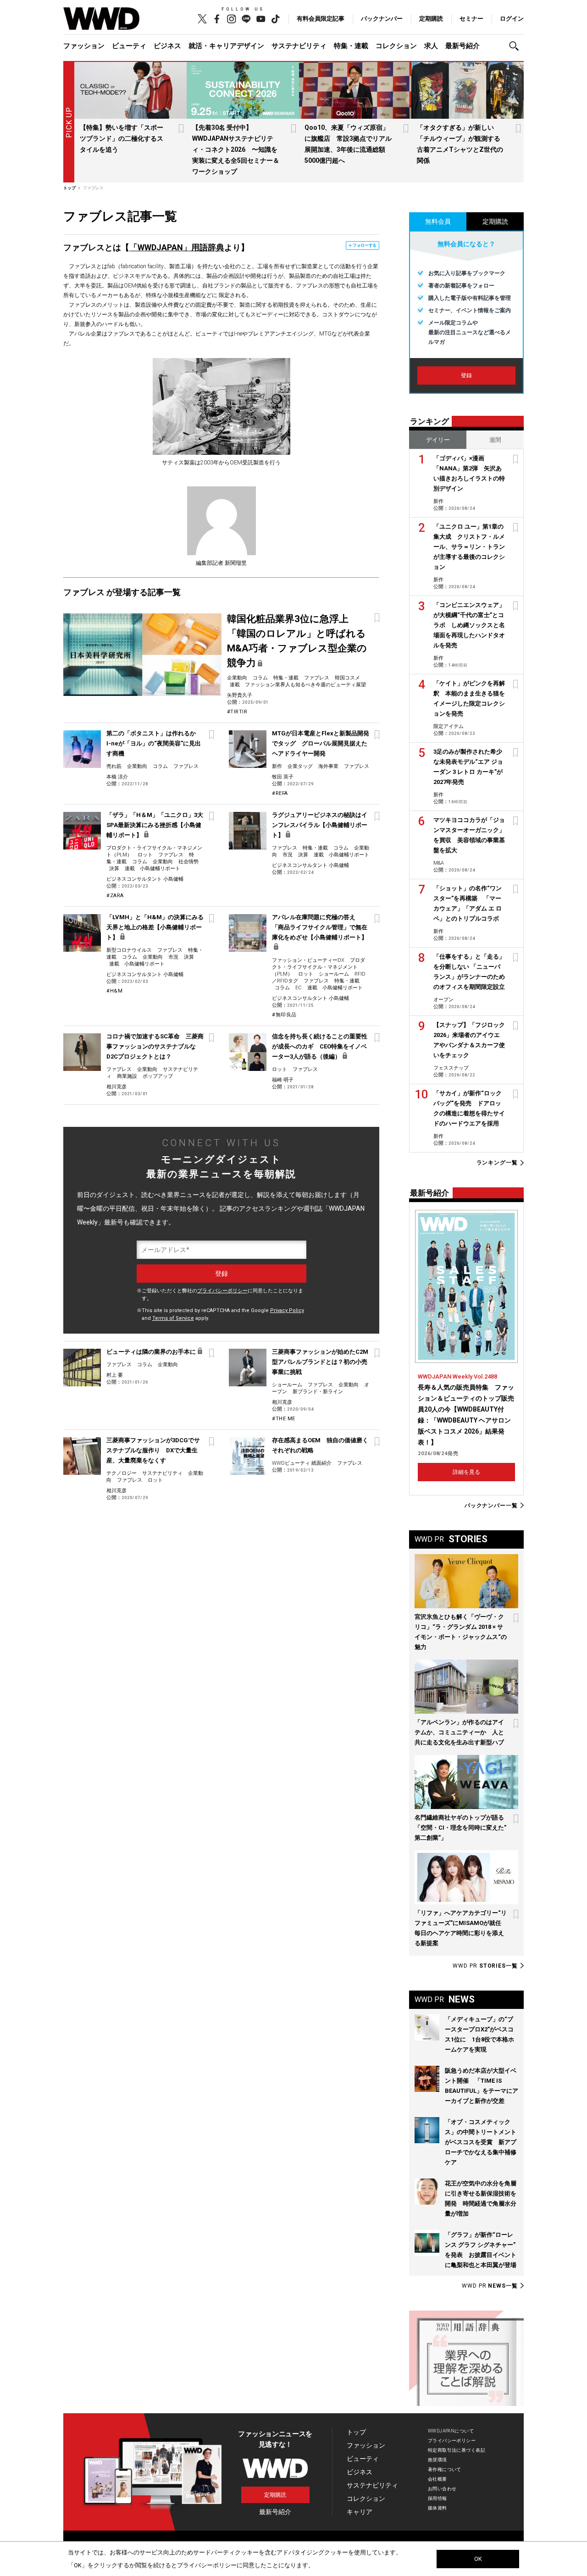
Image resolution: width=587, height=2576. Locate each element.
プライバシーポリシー (222, 1291)
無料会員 (438, 221)
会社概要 (437, 2479)
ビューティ (129, 46)
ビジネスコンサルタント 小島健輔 (145, 879)
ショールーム (334, 974)
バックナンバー (382, 19)
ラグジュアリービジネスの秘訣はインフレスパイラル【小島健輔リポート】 (320, 825)
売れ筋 (114, 766)
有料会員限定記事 (321, 19)
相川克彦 (116, 1087)
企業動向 (237, 678)
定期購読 (431, 19)
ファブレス (317, 678)
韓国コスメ (347, 678)
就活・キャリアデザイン (226, 46)
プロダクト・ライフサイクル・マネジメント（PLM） (318, 967)
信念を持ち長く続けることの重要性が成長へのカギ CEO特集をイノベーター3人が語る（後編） (320, 1046)
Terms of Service (173, 1318)
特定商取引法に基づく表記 (457, 2450)
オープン (443, 1000)
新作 (277, 766)
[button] (516, 46)
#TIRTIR (237, 712)
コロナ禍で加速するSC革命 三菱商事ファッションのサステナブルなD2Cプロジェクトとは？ (155, 1046)
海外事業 (328, 766)
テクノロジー (122, 1473)
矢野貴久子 (240, 695)
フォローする (365, 245)
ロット (145, 855)
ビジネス (167, 46)
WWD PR (485, 1966)
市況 (288, 855)
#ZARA (115, 896)
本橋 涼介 (117, 777)
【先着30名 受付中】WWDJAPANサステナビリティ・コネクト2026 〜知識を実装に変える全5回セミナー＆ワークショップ (236, 149)
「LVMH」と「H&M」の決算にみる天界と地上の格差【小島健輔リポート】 (155, 927)
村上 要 (115, 1375)
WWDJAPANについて (451, 2431)
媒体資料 (437, 2508)
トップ (356, 2432)
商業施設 (127, 1076)
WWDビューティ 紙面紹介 (302, 1463)
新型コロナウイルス (129, 950)
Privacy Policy (287, 1310)
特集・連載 (351, 46)
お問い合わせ (442, 2489)
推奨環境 (437, 2460)
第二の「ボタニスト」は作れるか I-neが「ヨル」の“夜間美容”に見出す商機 (155, 743)
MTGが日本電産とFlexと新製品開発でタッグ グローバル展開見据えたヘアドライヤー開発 (321, 743)
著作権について (445, 2469)
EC (299, 988)
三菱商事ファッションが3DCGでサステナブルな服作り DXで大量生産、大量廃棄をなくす (153, 1450)
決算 (114, 869)
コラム (260, 678)
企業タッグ (300, 766)
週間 (495, 440)
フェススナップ (451, 1068)
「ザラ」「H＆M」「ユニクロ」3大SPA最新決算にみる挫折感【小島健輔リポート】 (155, 825)
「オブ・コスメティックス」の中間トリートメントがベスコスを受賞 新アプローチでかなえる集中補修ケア (481, 2142)
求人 (431, 46)
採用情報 (437, 2498)
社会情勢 (188, 862)
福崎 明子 (283, 1080)
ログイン (512, 19)
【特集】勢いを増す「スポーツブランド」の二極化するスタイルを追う (122, 138)
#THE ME (284, 1419)
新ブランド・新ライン (318, 1392)
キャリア (360, 2512)
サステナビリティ (299, 46)
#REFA (280, 793)
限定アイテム (449, 726)
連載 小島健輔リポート (152, 869)
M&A (439, 863)
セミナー (471, 19)
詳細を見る (466, 1472)
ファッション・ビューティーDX (308, 960)
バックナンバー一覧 (491, 1505)
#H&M (114, 991)
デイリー (438, 440)
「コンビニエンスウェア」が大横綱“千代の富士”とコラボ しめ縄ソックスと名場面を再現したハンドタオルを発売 (469, 625)
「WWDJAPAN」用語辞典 (177, 247)
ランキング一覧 (497, 1163)
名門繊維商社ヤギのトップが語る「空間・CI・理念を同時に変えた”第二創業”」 (460, 1828)
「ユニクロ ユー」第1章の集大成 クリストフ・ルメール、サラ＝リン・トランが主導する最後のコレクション (469, 547)
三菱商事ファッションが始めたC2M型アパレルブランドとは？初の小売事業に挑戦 (320, 1362)
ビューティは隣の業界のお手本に (151, 1352)
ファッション (84, 46)
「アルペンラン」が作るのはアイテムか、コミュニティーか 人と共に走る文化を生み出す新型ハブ (459, 1732)
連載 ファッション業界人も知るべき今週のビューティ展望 (298, 685)
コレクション (396, 46)
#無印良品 (284, 1015)
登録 (466, 375)
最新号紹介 (462, 46)
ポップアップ (158, 1076)
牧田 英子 (283, 777)
